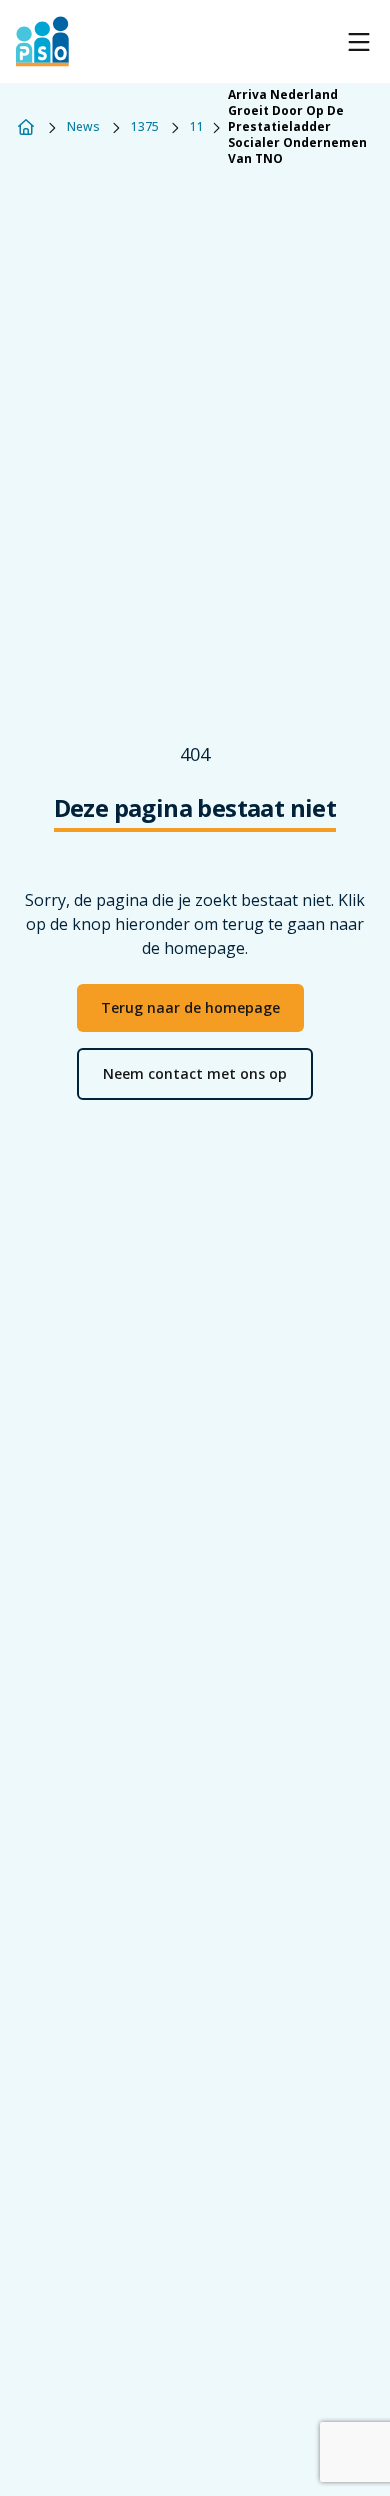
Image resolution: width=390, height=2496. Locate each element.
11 (197, 127)
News (83, 127)
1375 (145, 127)
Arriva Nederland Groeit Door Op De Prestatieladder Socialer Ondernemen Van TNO (297, 127)
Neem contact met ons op (195, 1073)
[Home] (26, 127)
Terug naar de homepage (190, 1007)
